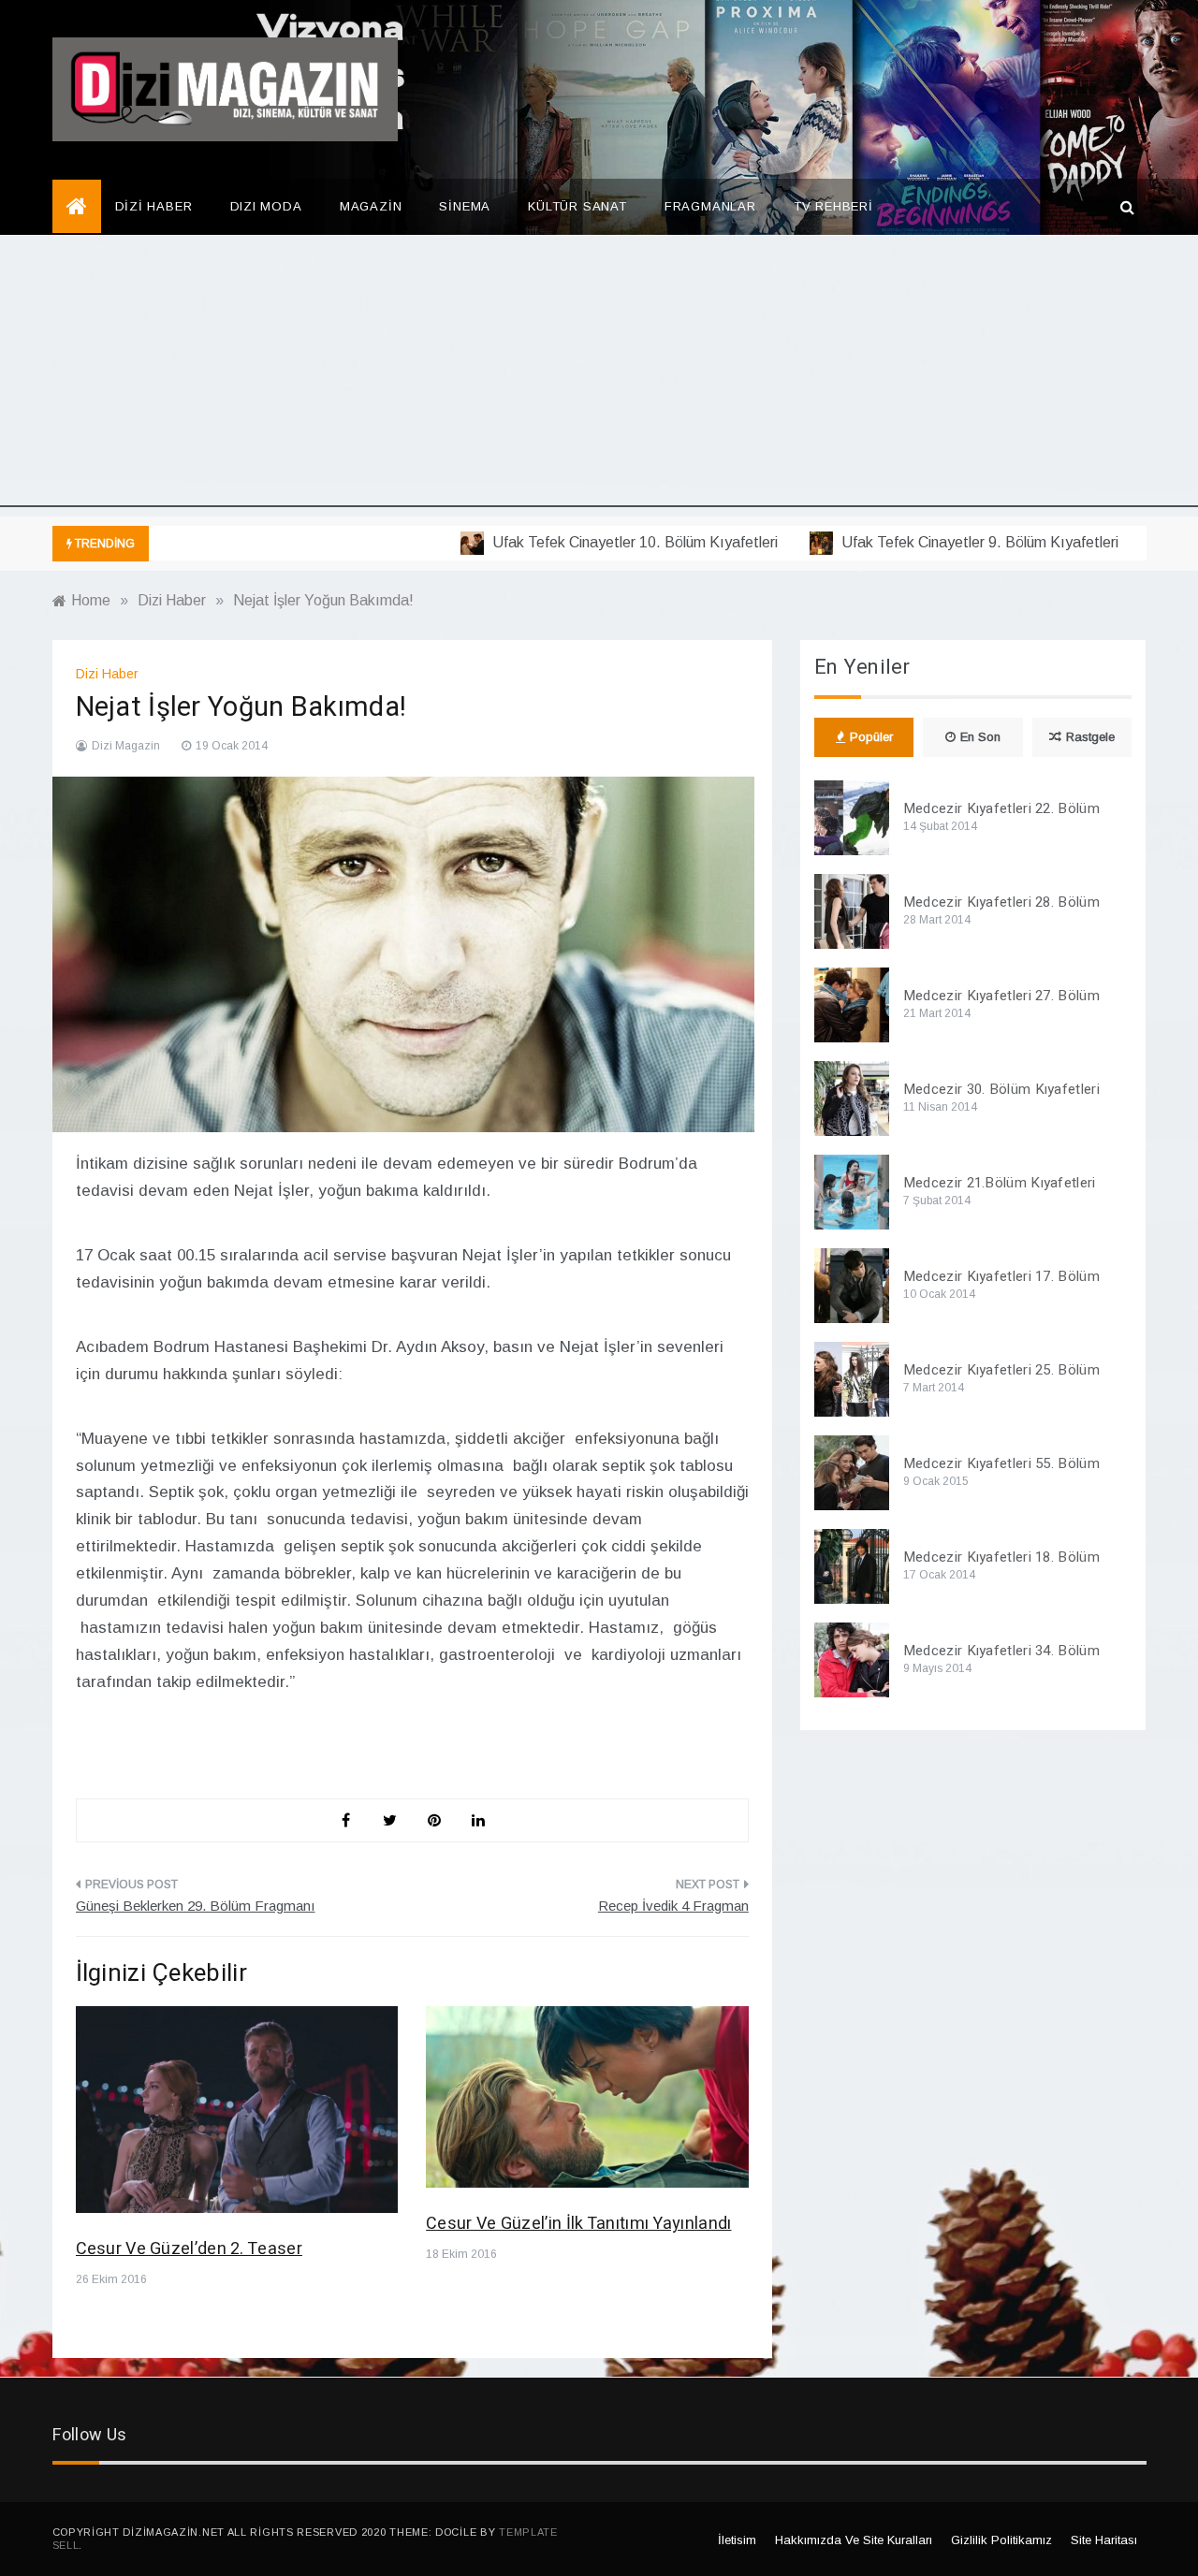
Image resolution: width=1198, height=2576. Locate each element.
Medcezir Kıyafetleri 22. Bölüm (1001, 808)
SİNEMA (465, 206)
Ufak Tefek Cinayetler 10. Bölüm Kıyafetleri (599, 542)
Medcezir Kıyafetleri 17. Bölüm (1001, 1276)
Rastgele (1090, 737)
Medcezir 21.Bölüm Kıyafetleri (1000, 1183)
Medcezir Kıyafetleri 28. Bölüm (1001, 902)
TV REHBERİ (833, 206)
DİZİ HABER (154, 206)
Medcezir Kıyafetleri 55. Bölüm (1001, 1463)
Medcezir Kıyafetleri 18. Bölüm (1001, 1557)
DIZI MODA (266, 206)
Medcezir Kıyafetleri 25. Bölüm (1001, 1370)
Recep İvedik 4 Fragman (673, 1906)
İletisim (737, 2540)
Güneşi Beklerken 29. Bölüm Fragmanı (196, 1906)
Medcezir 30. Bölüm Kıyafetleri (1001, 1089)
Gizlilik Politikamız (1001, 2540)
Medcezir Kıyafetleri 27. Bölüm (1001, 996)
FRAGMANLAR (710, 206)
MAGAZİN (371, 206)
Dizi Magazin (126, 746)
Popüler (871, 737)
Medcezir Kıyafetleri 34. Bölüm (1001, 1651)
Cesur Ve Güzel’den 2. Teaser (189, 2249)
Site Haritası (1104, 2540)
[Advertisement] (599, 376)
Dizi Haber (107, 674)
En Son (980, 737)
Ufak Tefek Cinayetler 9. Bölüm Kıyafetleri (943, 542)
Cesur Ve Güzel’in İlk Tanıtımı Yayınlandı (578, 2224)
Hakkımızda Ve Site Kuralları (854, 2540)
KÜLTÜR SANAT (577, 206)
